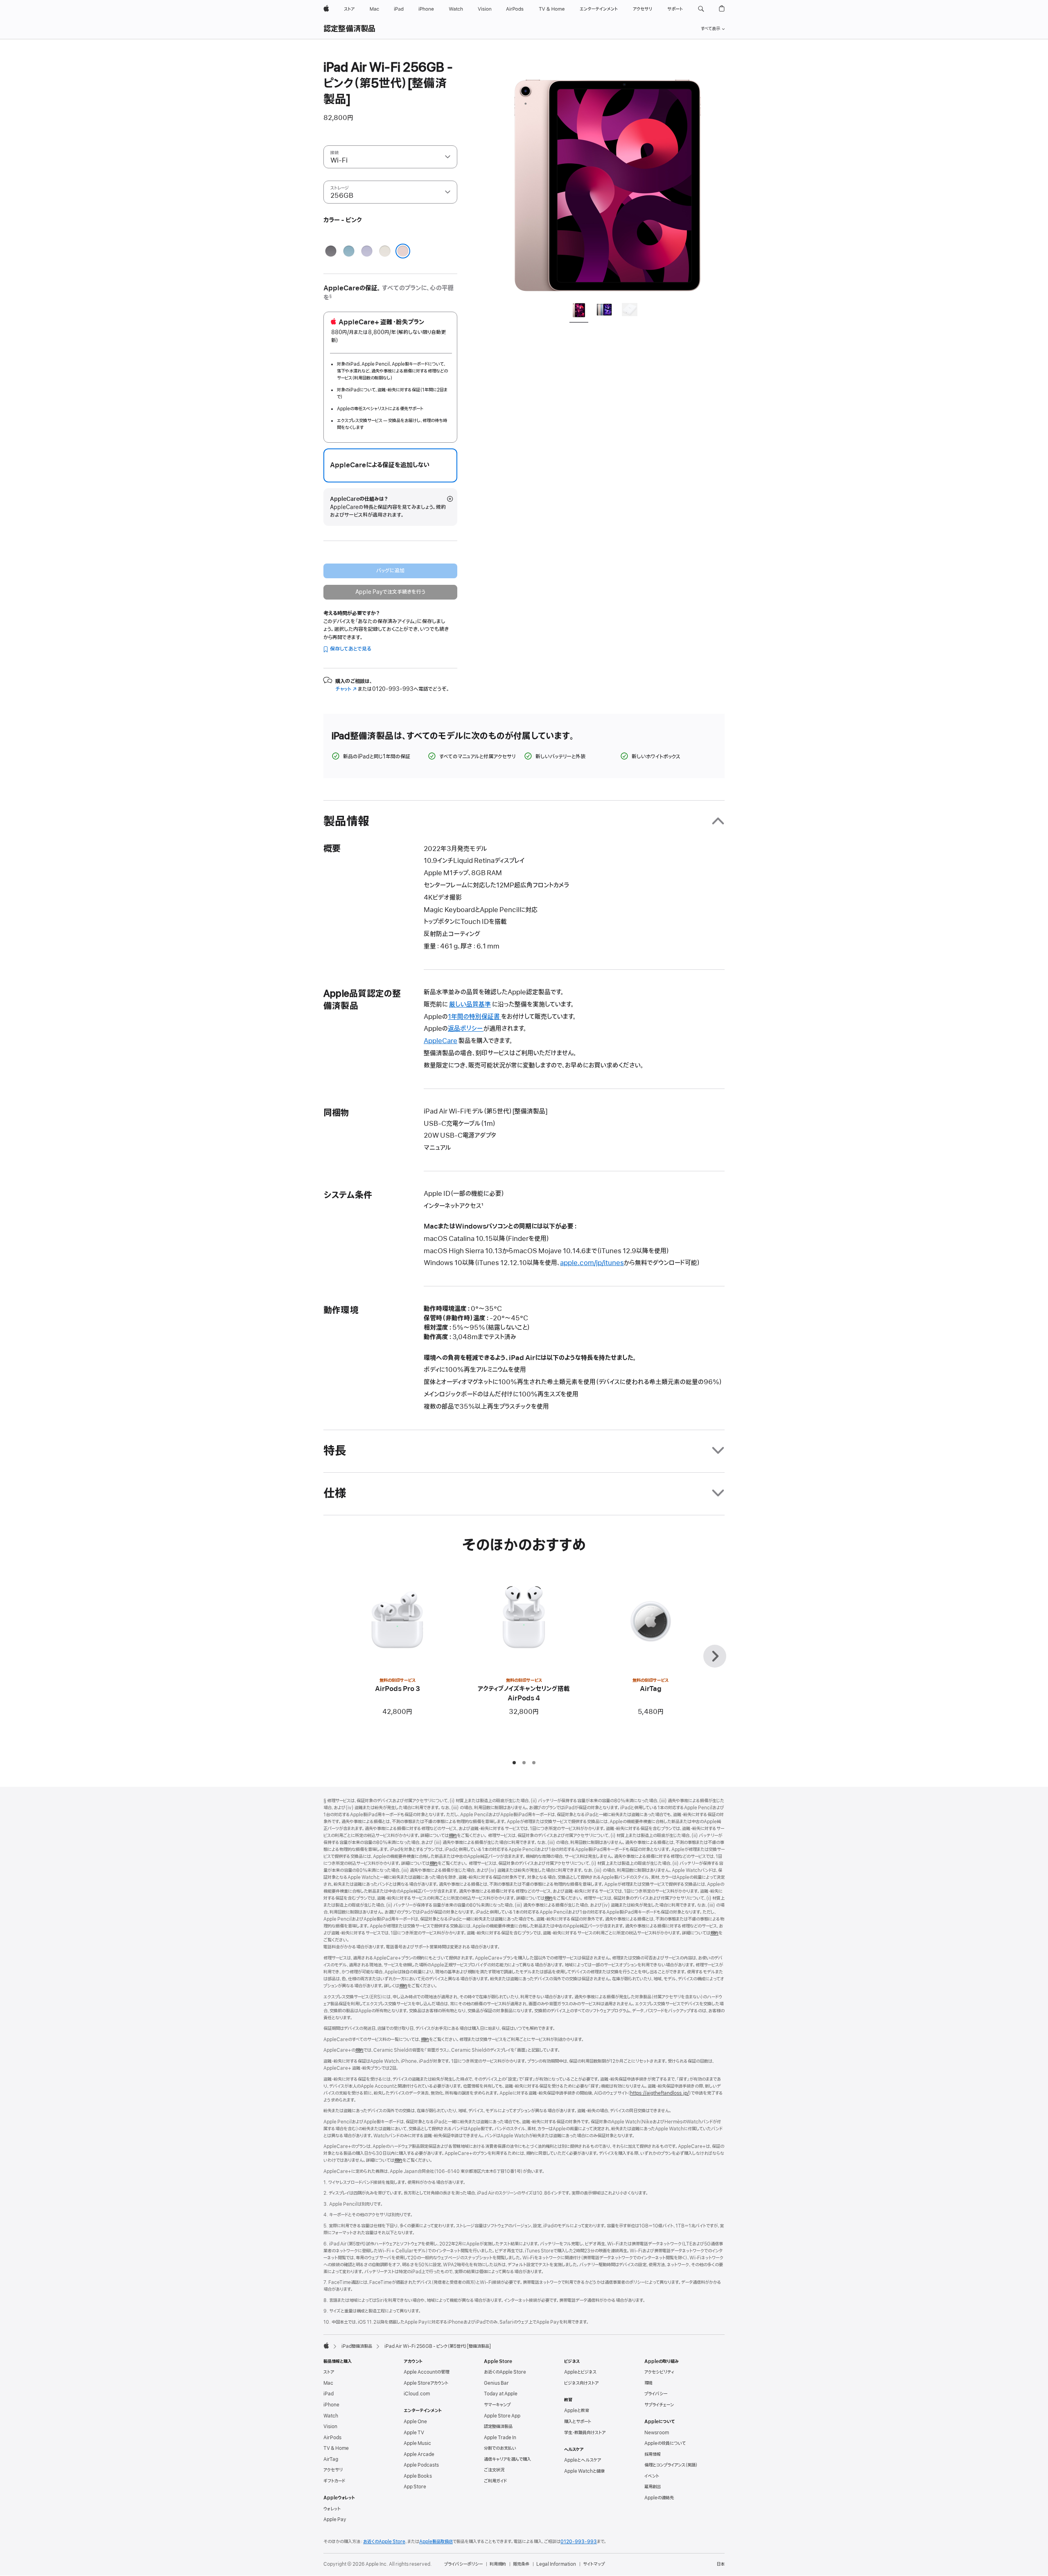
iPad (329, 2394)
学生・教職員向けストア (585, 2433)
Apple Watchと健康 (584, 2471)
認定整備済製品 (350, 29)
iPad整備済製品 (357, 2346)
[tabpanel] (608, 177)
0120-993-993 (579, 2542)
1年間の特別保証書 (474, 1017)
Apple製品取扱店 (436, 2542)
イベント (652, 2476)
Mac (328, 2383)
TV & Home (336, 2448)
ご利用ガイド (495, 2481)
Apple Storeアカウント (426, 2383)
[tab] (579, 311)
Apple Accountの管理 (426, 2372)
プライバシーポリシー (463, 2564)
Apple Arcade (419, 2454)
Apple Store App (502, 2416)
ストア (329, 2372)
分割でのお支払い (500, 2448)
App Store (415, 2487)
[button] (701, 9)
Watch (331, 2416)
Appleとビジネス (580, 2372)
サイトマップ (594, 2564)
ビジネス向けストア (581, 2383)
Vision (330, 2427)
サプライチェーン (659, 2405)
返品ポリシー (466, 1029)
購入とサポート (578, 2422)
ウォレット (332, 2509)
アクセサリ (333, 2470)
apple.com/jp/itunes (592, 1263)
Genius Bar (496, 2383)
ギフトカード (334, 2481)
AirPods (332, 2438)
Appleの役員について (665, 2443)
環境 (648, 2383)
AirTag (331, 2459)
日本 (720, 2564)
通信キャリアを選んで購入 (507, 2459)
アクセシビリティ (659, 2372)
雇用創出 (653, 2487)
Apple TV (414, 2433)
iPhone (331, 2405)
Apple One (415, 2422)
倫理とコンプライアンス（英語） (671, 2465)
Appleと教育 (577, 2411)
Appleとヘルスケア (583, 2460)
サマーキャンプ (497, 2405)
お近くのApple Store (505, 2372)
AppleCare (440, 1041)
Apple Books (418, 2476)
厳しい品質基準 (470, 1005)
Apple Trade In (500, 2438)
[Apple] (326, 2345)
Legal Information (556, 2564)
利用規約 (498, 2564)
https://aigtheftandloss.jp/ (660, 2093)
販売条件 (521, 2564)
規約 (453, 1836)
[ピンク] (403, 251)
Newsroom (657, 2433)
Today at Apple (501, 2394)
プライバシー (656, 2394)
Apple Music (417, 2443)
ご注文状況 (494, 2470)
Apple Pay (335, 2519)
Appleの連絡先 (659, 2498)
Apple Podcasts (421, 2465)
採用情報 (653, 2454)
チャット (346, 689)
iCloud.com (417, 2394)
